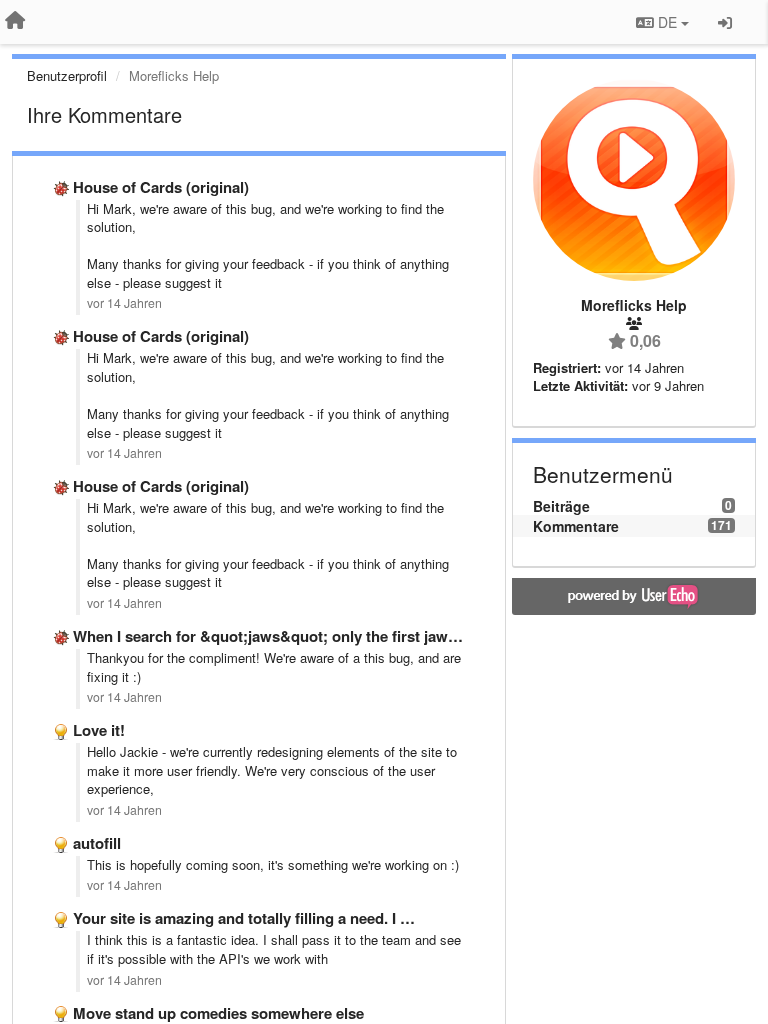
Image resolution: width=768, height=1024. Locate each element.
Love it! (99, 730)
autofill (97, 843)
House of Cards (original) (161, 187)
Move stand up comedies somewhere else (218, 1013)
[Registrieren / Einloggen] (725, 22)
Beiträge (561, 506)
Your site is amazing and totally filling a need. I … (244, 918)
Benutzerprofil (67, 75)
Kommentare (576, 526)
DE (667, 22)
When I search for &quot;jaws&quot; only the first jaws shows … (299, 636)
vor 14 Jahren (124, 303)
